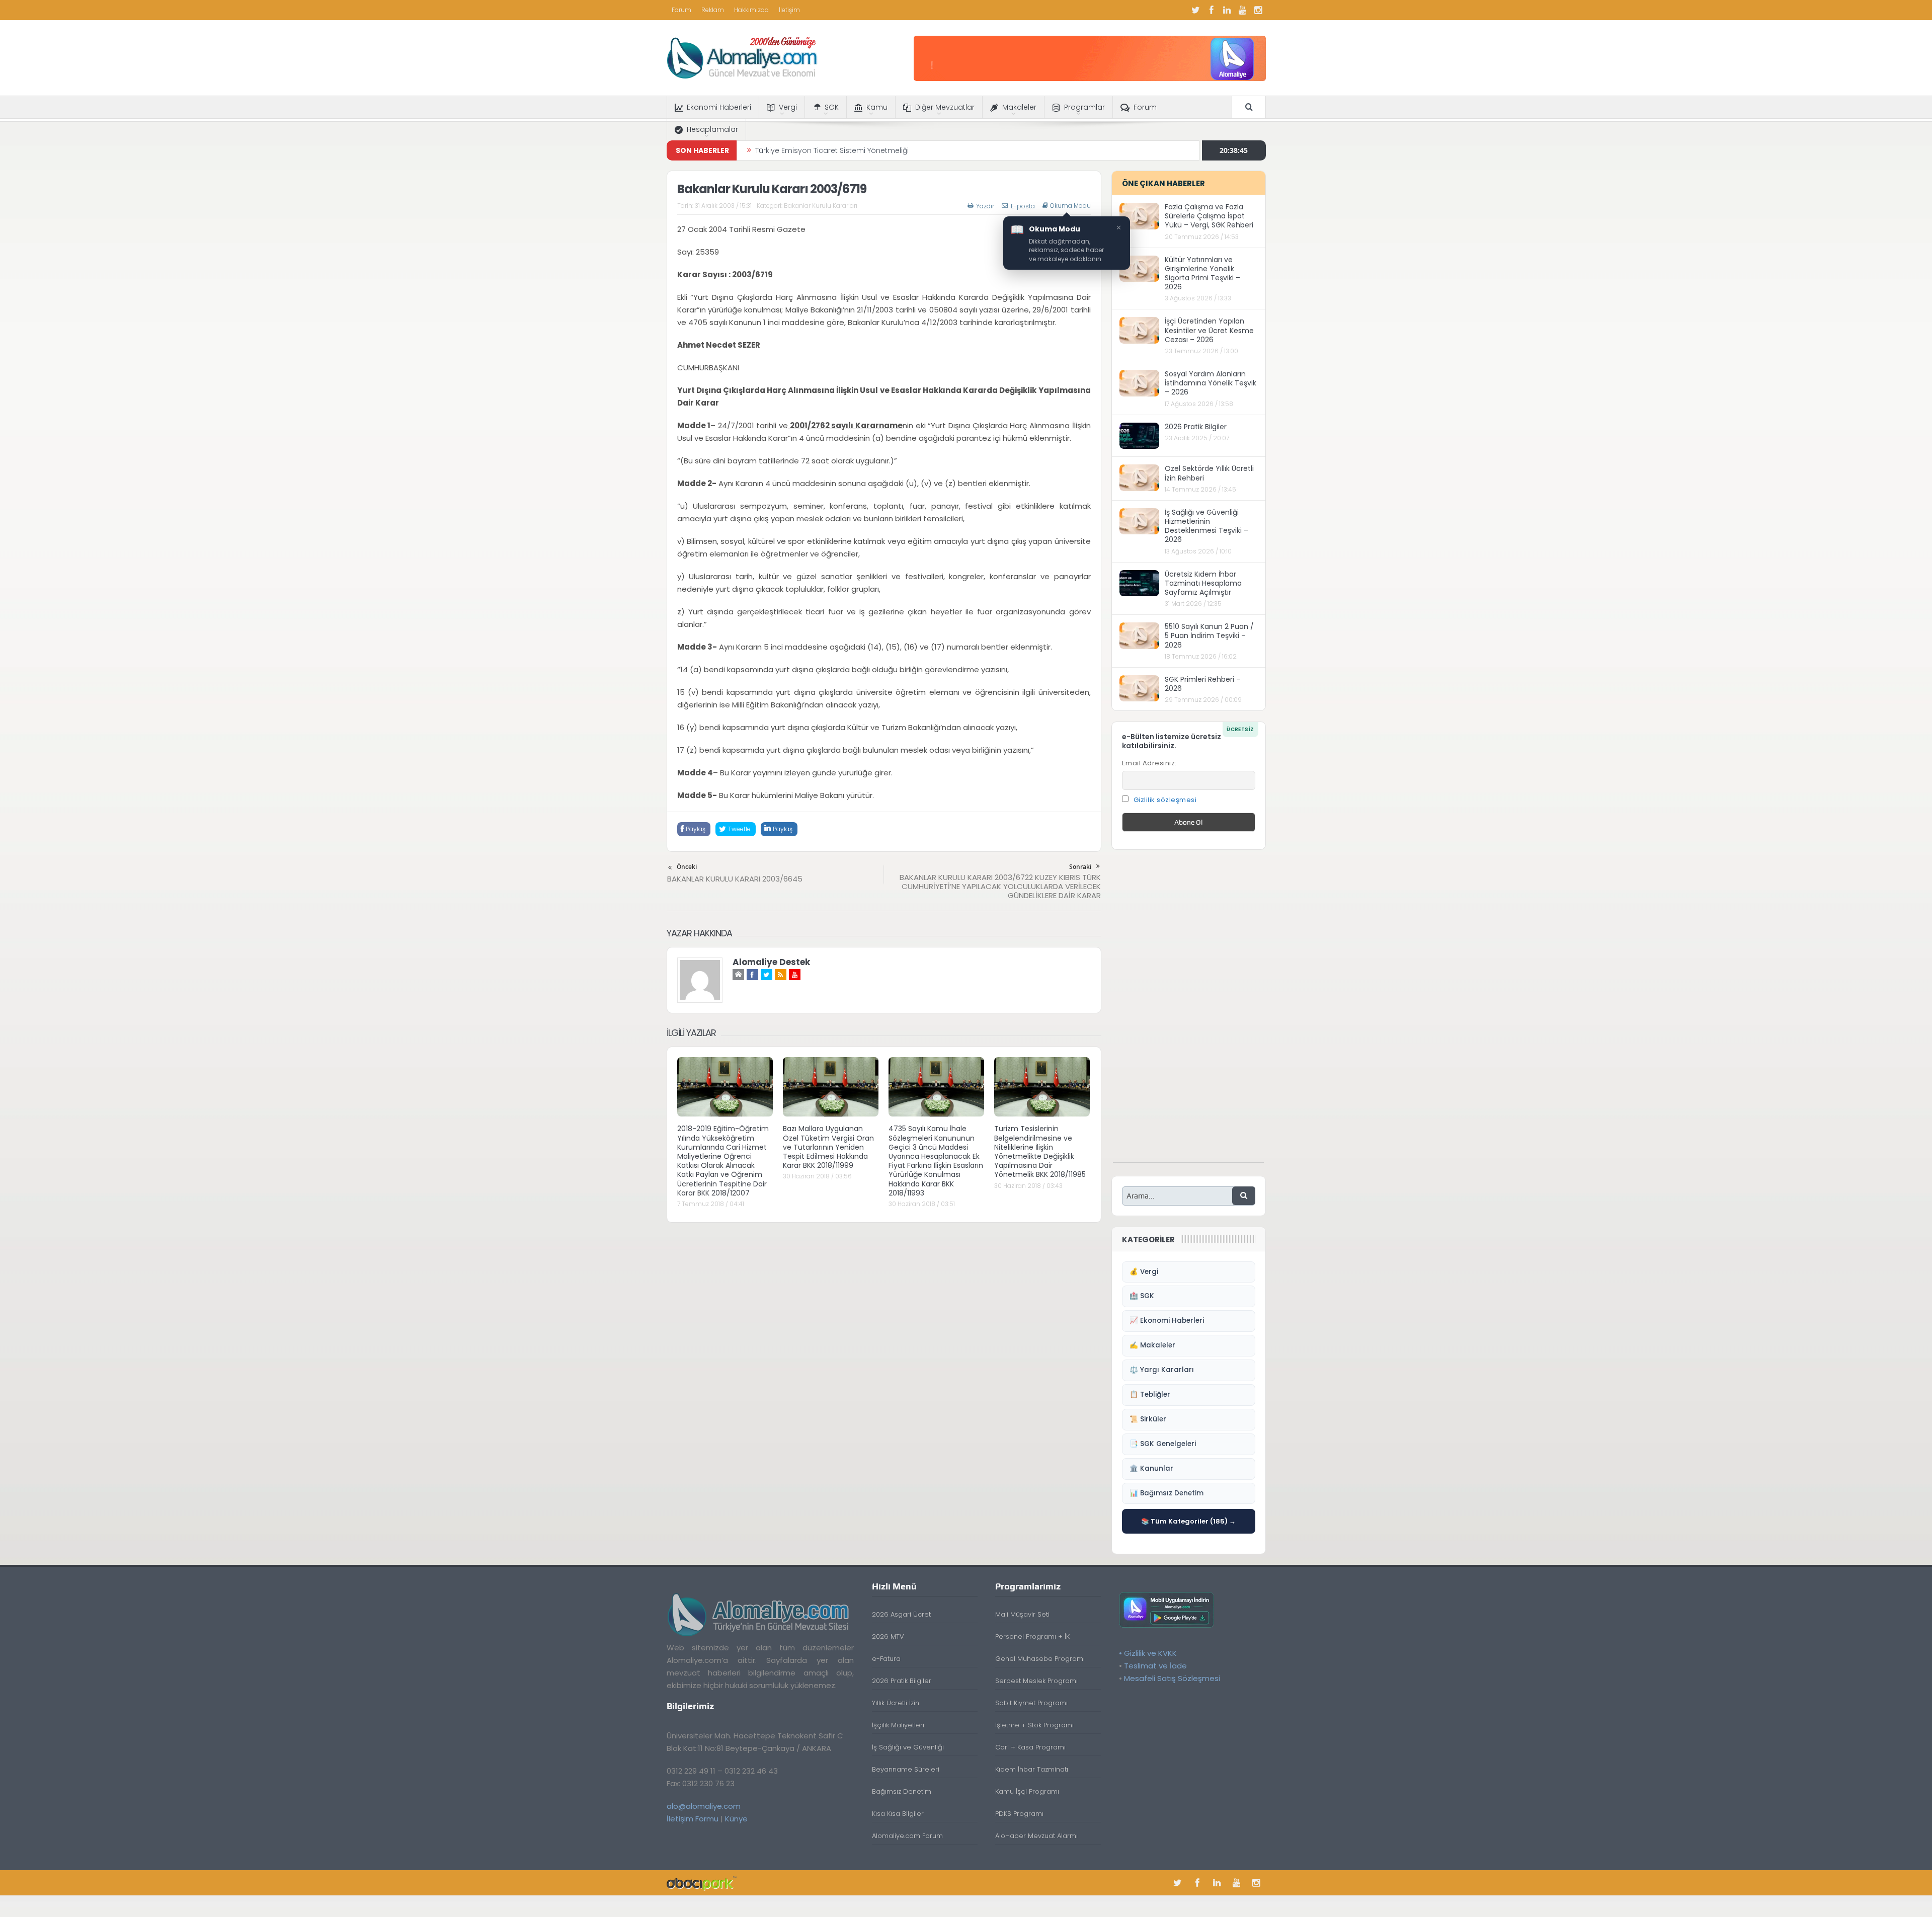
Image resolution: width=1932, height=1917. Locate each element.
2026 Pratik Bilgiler (1196, 427)
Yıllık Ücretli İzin (896, 1703)
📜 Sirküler (1148, 1419)
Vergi (788, 107)
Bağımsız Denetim (902, 1791)
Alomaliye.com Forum (907, 1836)
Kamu (877, 107)
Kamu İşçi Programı (1027, 1791)
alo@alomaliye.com (704, 1806)
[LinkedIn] (1227, 10)
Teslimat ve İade (1155, 1666)
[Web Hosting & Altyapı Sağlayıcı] (702, 1883)
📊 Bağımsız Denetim (1166, 1493)
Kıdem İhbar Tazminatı (1032, 1769)
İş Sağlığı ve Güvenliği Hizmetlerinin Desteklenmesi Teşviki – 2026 (1206, 526)
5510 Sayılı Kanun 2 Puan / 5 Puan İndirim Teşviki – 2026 (1209, 635)
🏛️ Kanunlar (1151, 1468)
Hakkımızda (751, 10)
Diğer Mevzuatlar (945, 107)
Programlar (1084, 107)
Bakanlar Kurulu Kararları (821, 206)
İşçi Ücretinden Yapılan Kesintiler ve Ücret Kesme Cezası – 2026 (1209, 330)
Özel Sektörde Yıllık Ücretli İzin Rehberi (1209, 473)
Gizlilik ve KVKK (1150, 1653)
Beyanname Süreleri (906, 1769)
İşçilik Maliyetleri (898, 1725)
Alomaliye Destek (771, 962)
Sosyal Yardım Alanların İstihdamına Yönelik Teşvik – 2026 (1211, 383)
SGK (832, 107)
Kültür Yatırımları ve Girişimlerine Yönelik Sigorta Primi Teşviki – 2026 (1202, 273)
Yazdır (985, 206)
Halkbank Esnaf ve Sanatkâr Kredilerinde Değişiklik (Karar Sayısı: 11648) (878, 150)
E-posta (1023, 206)
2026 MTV (888, 1636)
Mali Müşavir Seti (1022, 1614)
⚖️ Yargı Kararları (1162, 1370)
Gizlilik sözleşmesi (1165, 800)
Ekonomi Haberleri (719, 107)
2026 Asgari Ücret (901, 1614)
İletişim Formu (693, 1819)
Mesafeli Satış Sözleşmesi (1172, 1678)
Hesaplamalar (712, 129)
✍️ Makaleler (1152, 1345)
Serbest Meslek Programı (1036, 1681)
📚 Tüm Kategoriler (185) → (1188, 1521)
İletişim (789, 10)
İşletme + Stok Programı (1034, 1725)
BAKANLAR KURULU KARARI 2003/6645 (735, 879)
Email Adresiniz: (1149, 763)
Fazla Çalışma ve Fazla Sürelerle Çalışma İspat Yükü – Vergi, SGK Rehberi (1209, 216)
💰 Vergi (1144, 1272)
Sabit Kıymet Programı (1031, 1703)
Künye (736, 1819)
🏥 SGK (1142, 1296)
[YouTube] (1243, 10)
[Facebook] (1212, 10)
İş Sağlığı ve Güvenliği (908, 1747)
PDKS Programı (1019, 1814)
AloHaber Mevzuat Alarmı (1036, 1836)
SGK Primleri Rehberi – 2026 (1203, 684)
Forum (681, 10)
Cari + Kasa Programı (1030, 1747)
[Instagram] (1258, 10)
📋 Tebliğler (1150, 1394)
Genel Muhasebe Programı (1040, 1659)
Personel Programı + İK (1032, 1636)
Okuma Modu (1070, 206)
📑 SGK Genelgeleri (1163, 1444)
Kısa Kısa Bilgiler (898, 1814)
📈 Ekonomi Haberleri (1167, 1321)
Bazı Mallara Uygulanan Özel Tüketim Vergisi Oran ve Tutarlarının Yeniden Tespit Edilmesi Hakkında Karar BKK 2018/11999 (828, 1147)
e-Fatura (886, 1659)
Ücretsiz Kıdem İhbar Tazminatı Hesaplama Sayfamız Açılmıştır (1203, 583)
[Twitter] (1196, 10)
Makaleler (1019, 107)
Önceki (687, 867)
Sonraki (1080, 867)
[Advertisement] (1188, 1011)
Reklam (713, 10)
